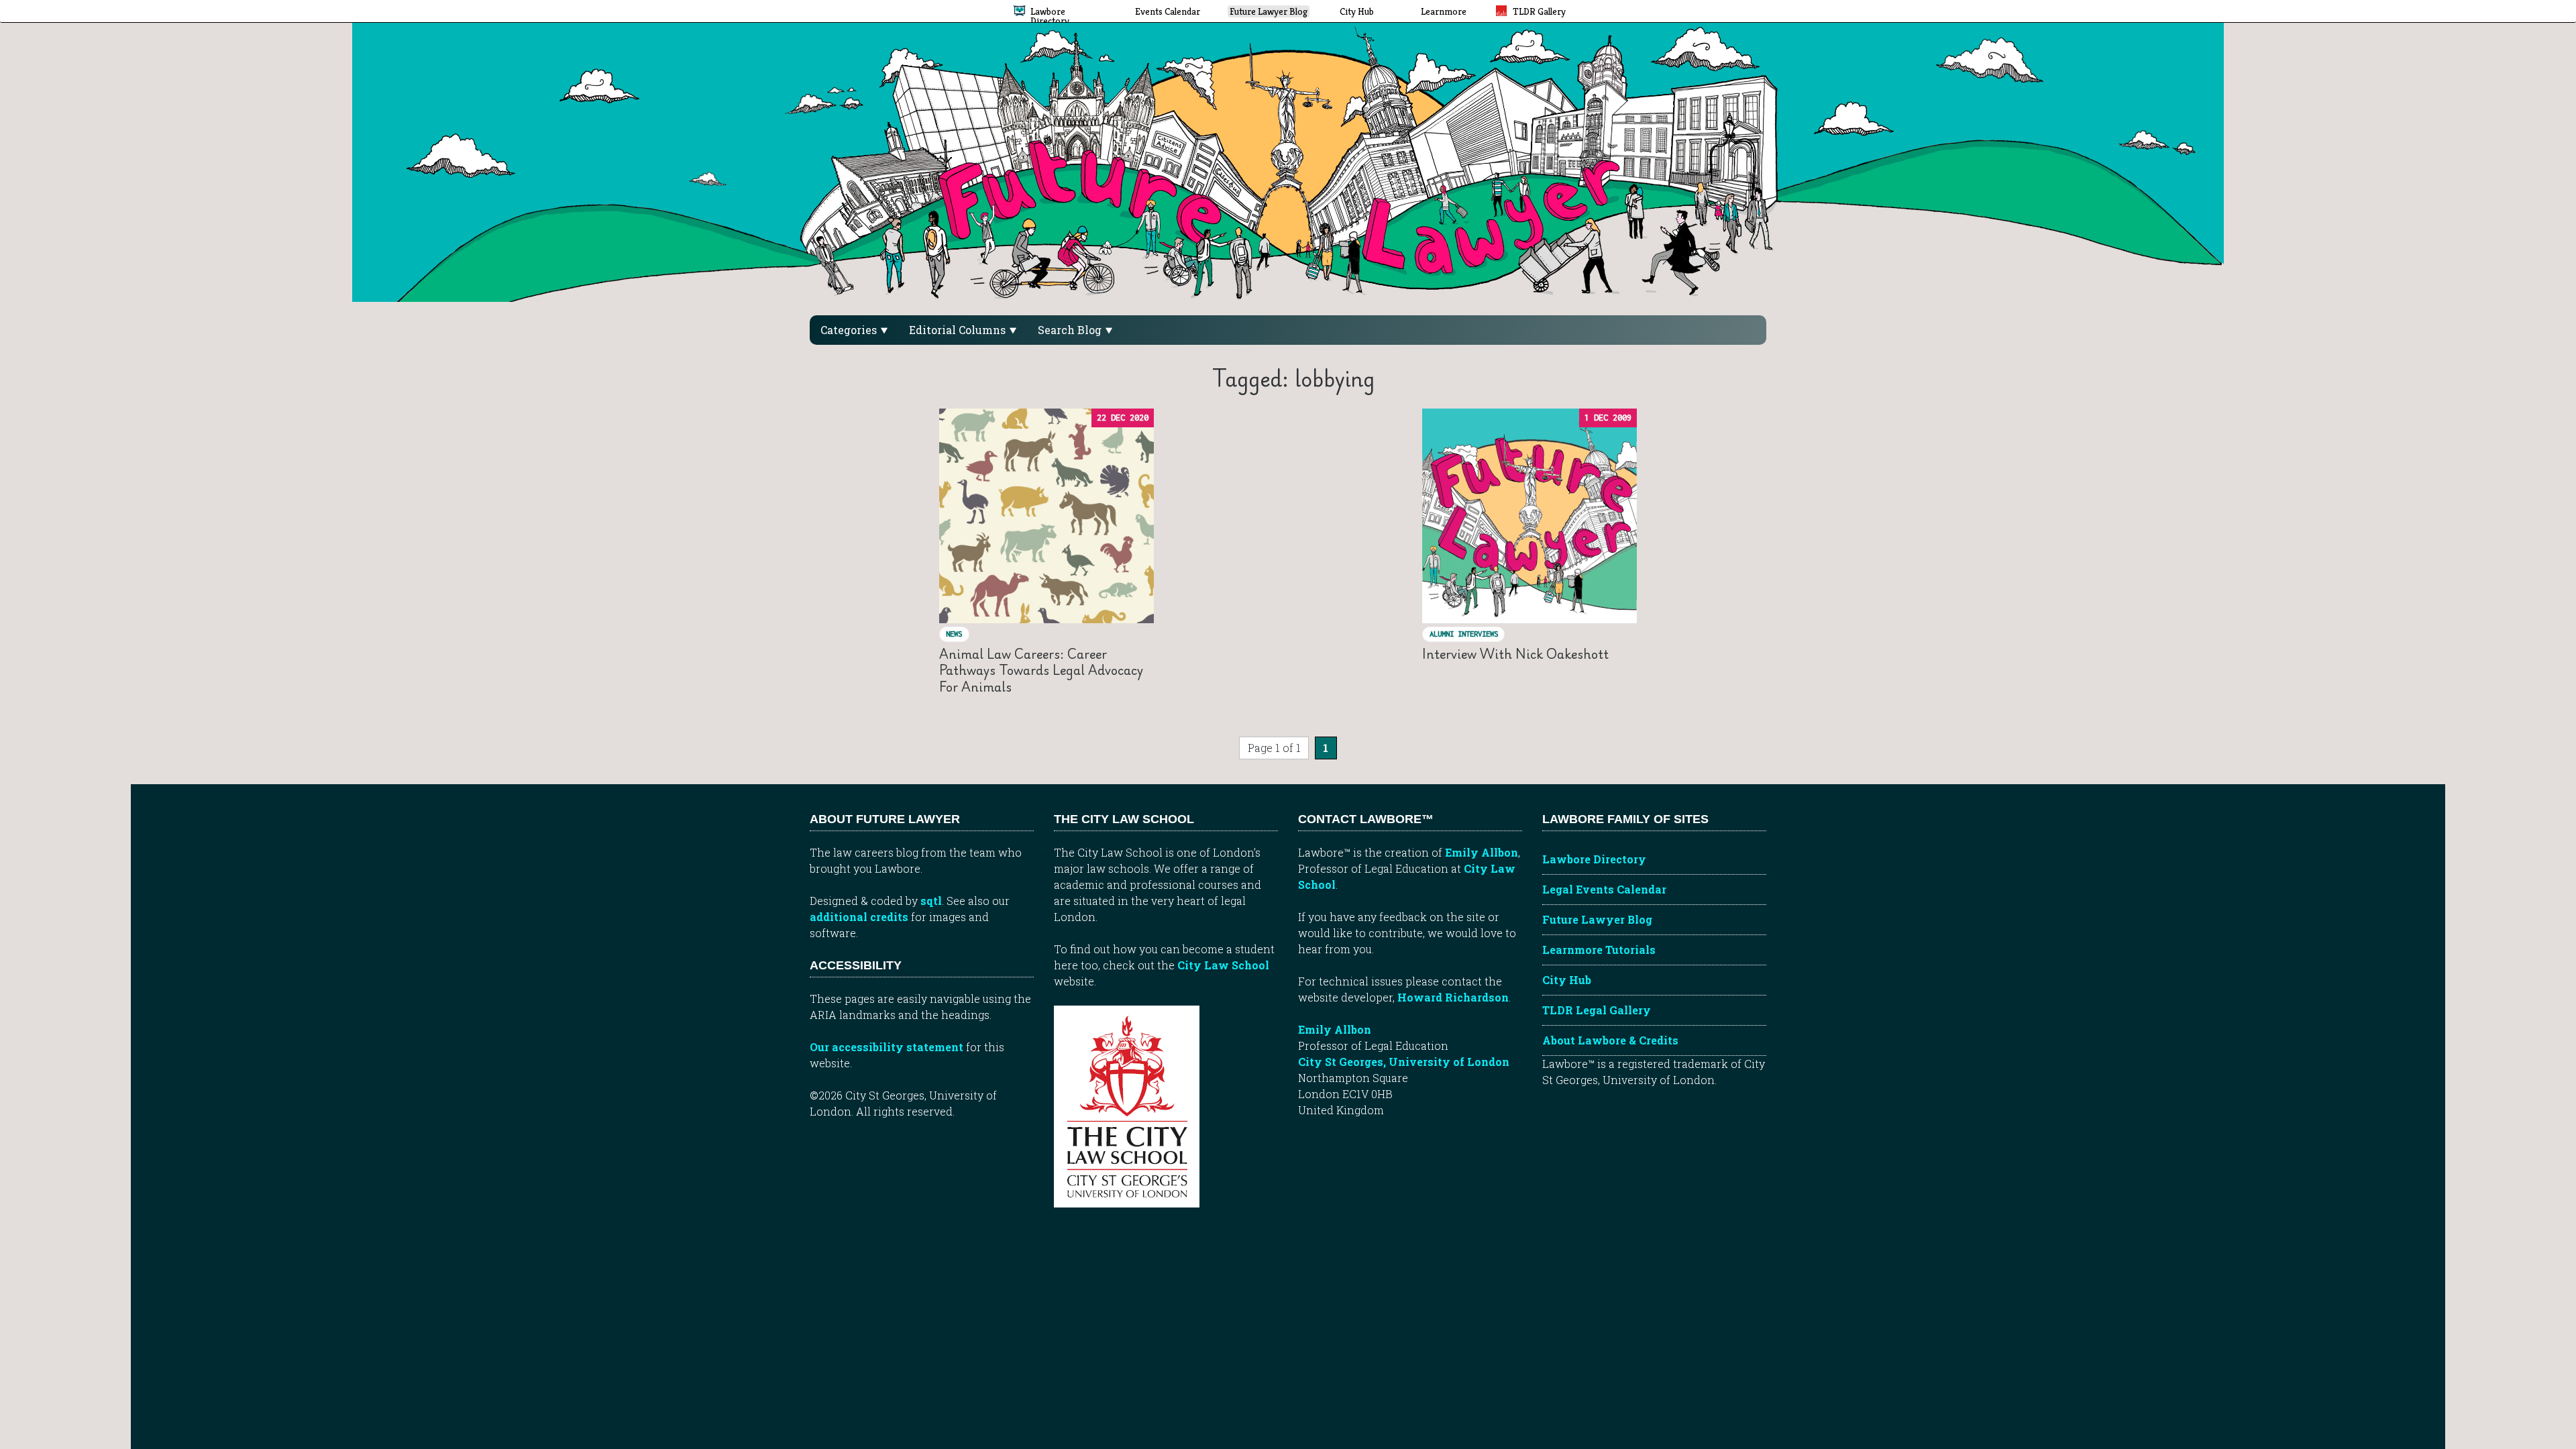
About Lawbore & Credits (1610, 1040)
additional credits (859, 917)
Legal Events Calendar (1604, 889)
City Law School (1223, 965)
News (954, 634)
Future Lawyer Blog (1597, 919)
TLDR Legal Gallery (1597, 1010)
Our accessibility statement (887, 1047)
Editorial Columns (959, 330)
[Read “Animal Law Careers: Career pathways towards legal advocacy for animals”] (1046, 516)
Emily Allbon (1482, 852)
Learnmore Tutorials (1599, 950)
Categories (850, 330)
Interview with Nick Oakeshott (1515, 654)
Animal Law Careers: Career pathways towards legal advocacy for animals (1041, 670)
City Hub (1567, 980)
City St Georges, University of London (1404, 1062)
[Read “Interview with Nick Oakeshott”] (1529, 516)
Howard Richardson (1453, 997)
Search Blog (1071, 330)
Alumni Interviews (1464, 634)
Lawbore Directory (1594, 859)
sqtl (931, 901)
